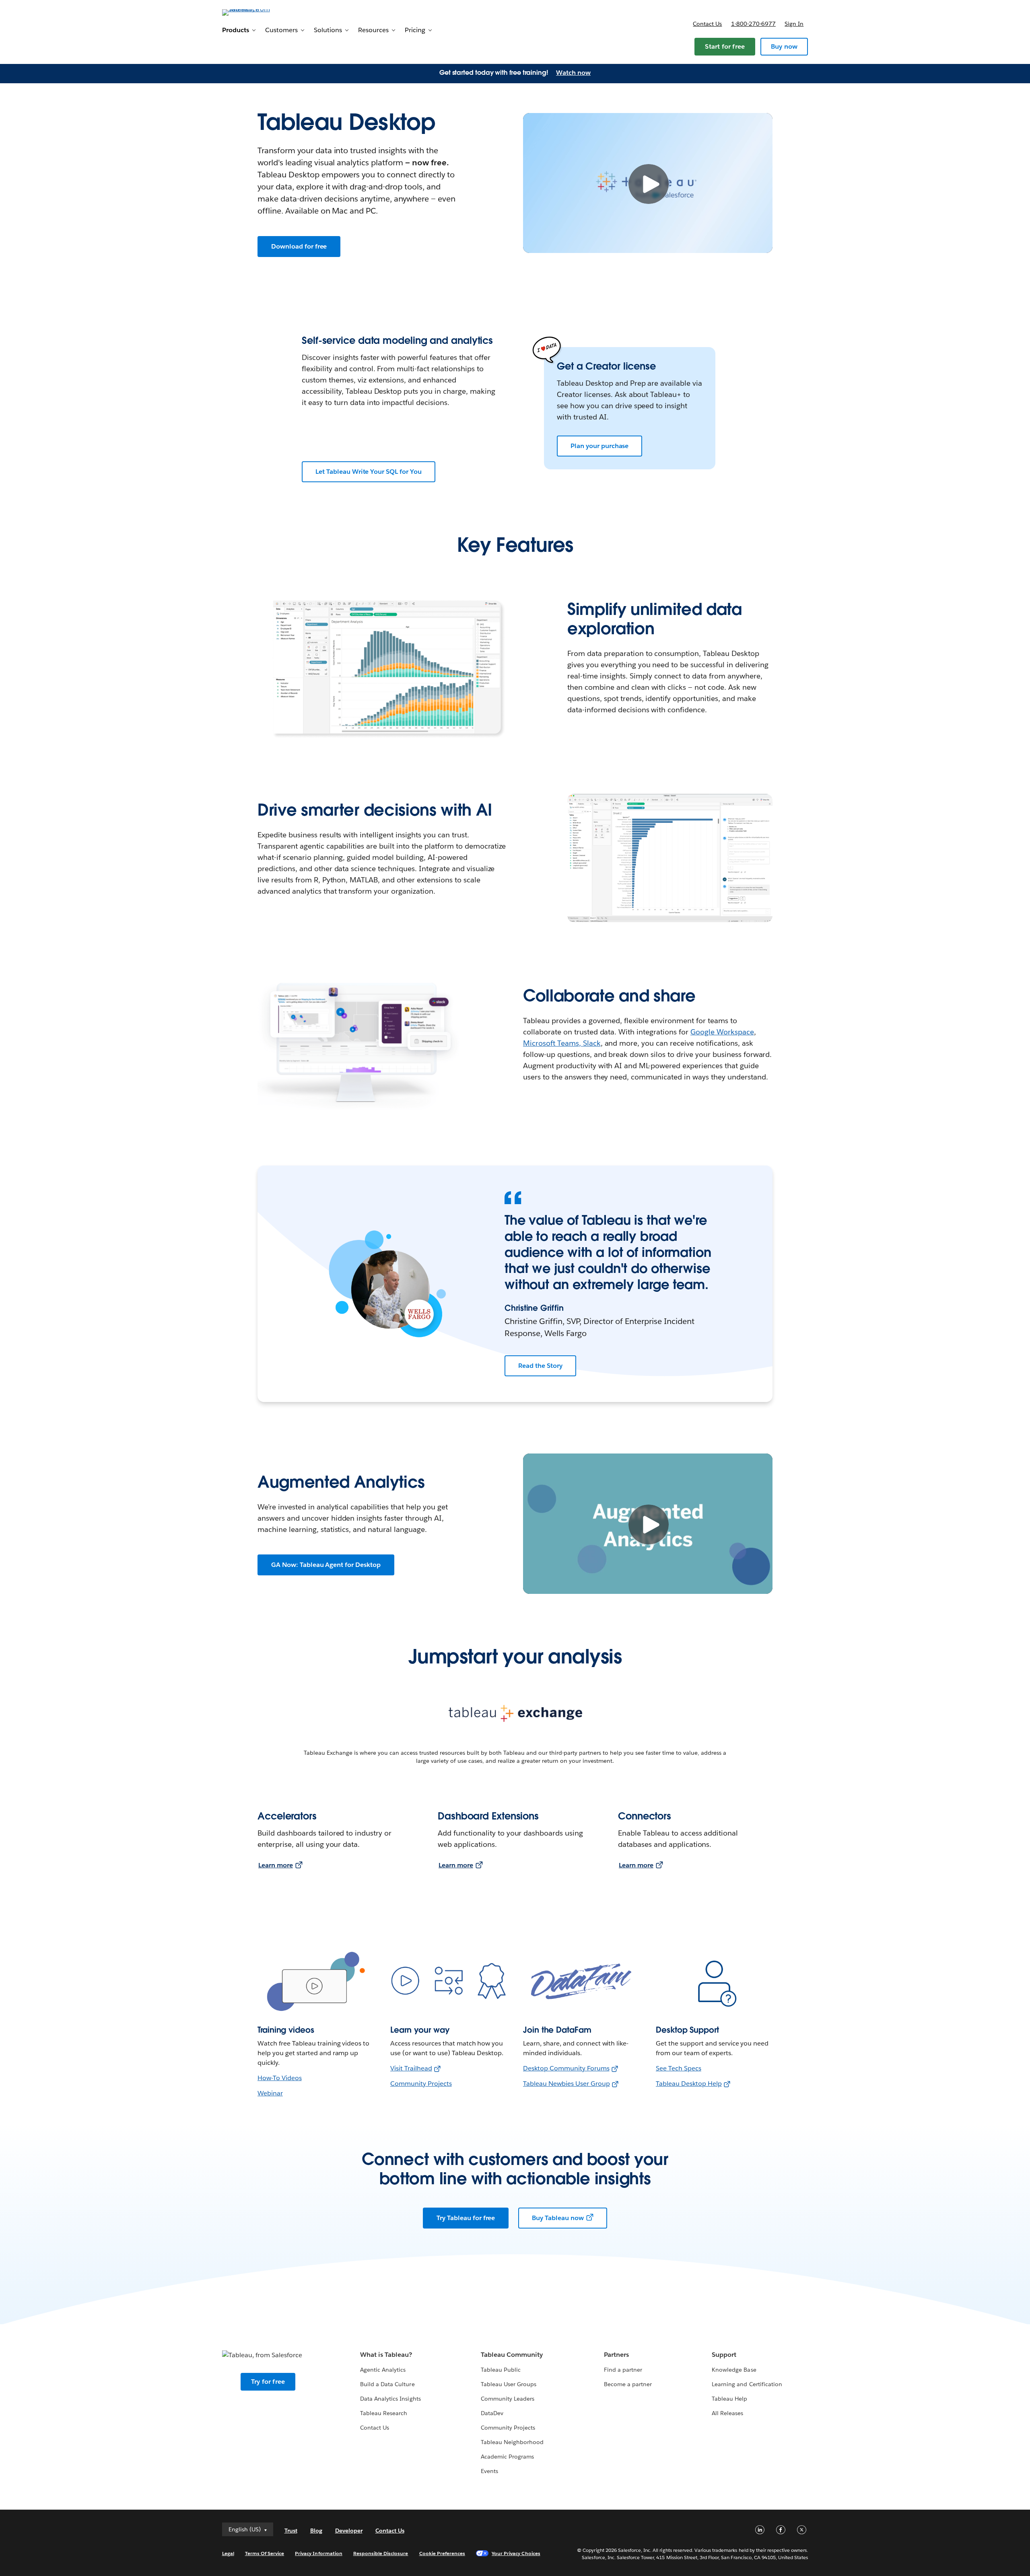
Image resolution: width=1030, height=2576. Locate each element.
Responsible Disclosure (381, 2553)
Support (724, 2355)
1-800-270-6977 (753, 24)
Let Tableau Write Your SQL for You (369, 472)
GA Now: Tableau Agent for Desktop (326, 1565)
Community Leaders (508, 2399)
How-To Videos (280, 2078)
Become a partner (628, 2384)
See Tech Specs (679, 2068)
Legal (228, 2553)
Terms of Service (265, 2553)
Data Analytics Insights (390, 2399)
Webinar (270, 2093)
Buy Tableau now (558, 2218)
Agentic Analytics (383, 2370)
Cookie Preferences (442, 2553)
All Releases (727, 2413)
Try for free (268, 2382)
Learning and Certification (747, 2384)
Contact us (707, 24)
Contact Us (375, 2428)
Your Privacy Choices (516, 2553)
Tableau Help (729, 2399)
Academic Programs (507, 2457)
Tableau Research (384, 2413)
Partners (616, 2355)
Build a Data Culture (387, 2384)
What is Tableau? (386, 2355)
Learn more (276, 1865)
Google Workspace (722, 1032)
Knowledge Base (734, 2370)
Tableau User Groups (509, 2384)
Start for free (725, 46)
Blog (316, 2531)
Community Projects (421, 2084)
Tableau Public (501, 2370)
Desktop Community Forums (566, 2068)
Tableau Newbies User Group (566, 2084)
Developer (349, 2531)
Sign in (794, 24)
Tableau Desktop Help (689, 2084)
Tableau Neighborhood (512, 2442)
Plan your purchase (599, 446)
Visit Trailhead (411, 2068)
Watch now (573, 73)
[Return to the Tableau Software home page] (256, 12)
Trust (291, 2531)
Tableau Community (512, 2355)
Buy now (784, 46)
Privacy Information (319, 2553)
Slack (592, 1043)
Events (489, 2471)
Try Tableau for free (466, 2218)
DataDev (492, 2413)
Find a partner (623, 2370)
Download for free (299, 246)
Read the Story (540, 1366)
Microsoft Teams (551, 1043)
